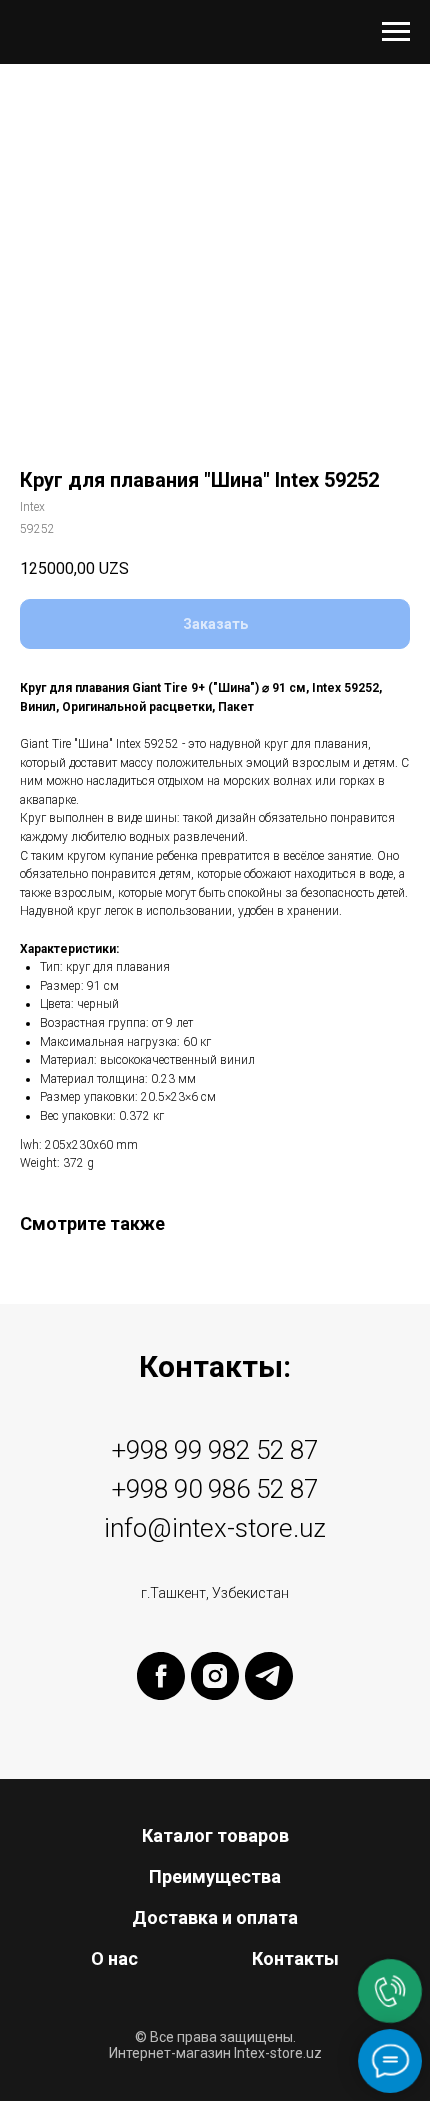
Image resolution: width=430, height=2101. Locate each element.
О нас (114, 1958)
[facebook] (161, 1676)
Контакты (295, 1958)
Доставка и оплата (215, 1917)
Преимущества (215, 1876)
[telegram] (269, 1676)
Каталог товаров (215, 1835)
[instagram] (215, 1676)
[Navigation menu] (396, 32)
